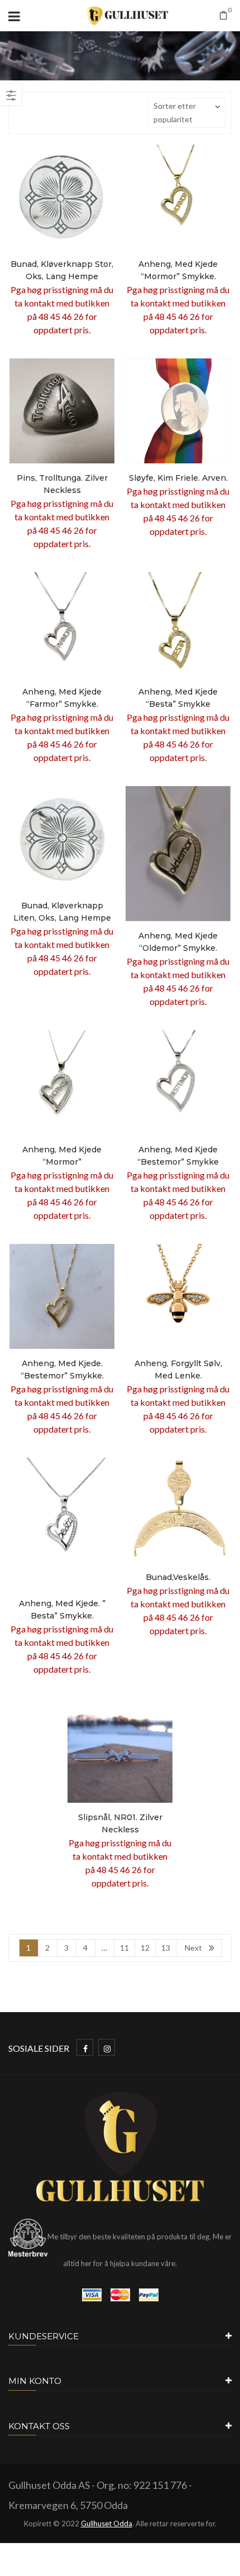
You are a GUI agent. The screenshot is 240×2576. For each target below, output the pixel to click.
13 (166, 1948)
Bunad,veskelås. (178, 1577)
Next (193, 1948)
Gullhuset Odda (107, 2524)
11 (124, 1948)
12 (145, 1948)
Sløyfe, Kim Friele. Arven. (178, 478)
